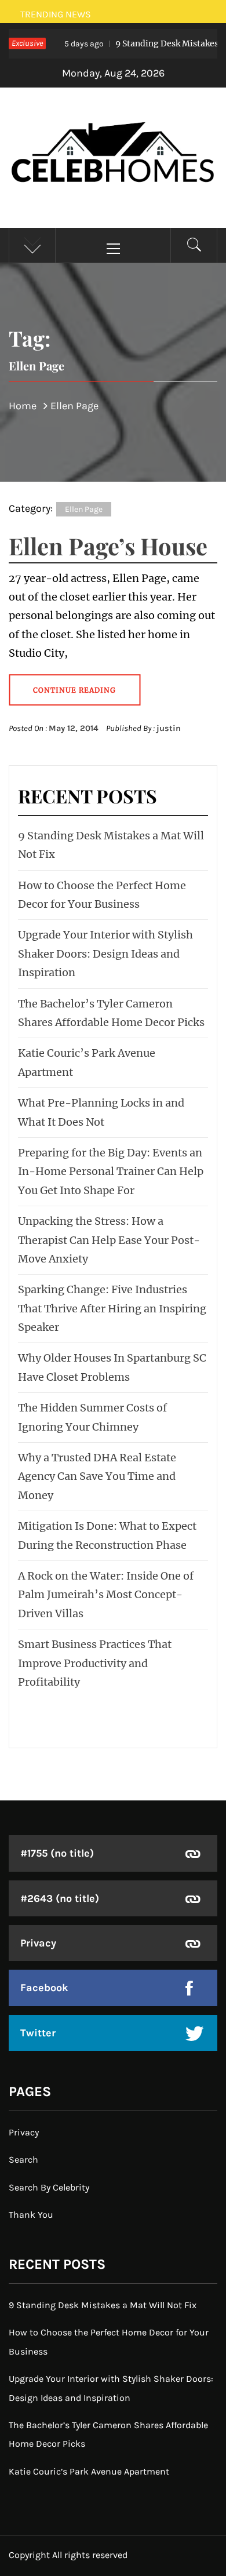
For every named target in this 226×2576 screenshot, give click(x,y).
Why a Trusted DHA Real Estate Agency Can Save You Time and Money (97, 1476)
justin (169, 728)
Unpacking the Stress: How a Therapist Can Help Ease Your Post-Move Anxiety (109, 1240)
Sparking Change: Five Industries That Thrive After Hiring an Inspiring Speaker (112, 1308)
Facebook (44, 1988)
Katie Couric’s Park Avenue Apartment (89, 2471)
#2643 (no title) (60, 1898)
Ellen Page (84, 509)
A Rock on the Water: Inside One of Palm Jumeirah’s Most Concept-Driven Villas (106, 1595)
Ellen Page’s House (108, 546)
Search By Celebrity (49, 2187)
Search (23, 2160)
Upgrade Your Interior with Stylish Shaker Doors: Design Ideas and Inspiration (105, 954)
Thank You (31, 2215)
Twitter (38, 2033)
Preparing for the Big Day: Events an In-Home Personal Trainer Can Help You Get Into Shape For (111, 1171)
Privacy (38, 1943)
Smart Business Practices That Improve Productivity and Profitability (95, 1663)
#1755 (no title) (57, 1853)
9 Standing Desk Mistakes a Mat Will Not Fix (103, 2305)
